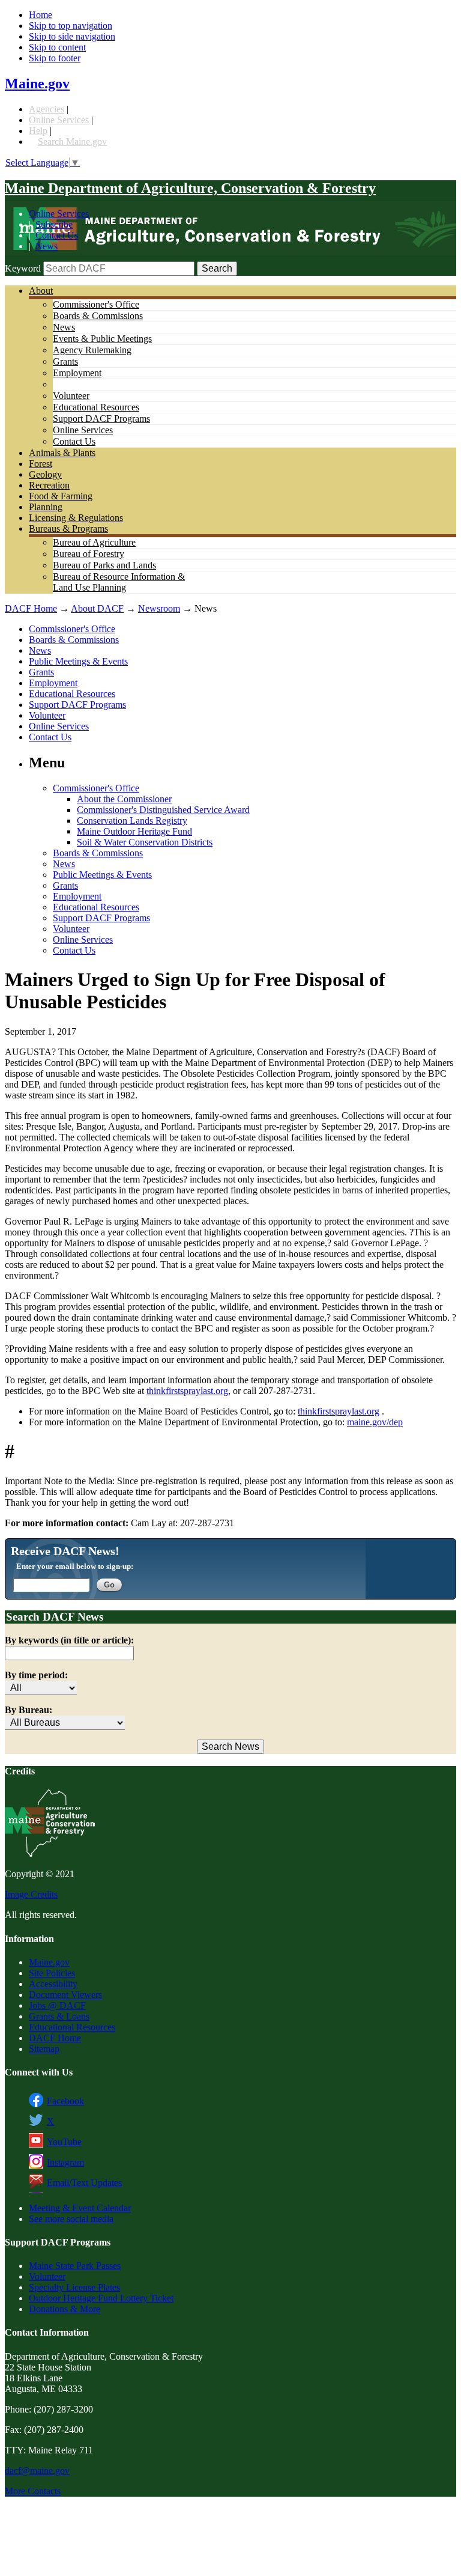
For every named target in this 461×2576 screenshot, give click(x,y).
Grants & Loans (59, 2016)
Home (41, 15)
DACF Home (31, 608)
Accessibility (53, 1984)
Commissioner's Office (96, 304)
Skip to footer (55, 58)
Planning (46, 507)
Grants (65, 361)
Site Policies (52, 1973)
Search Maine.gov (72, 142)
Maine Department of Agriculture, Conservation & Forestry (190, 188)
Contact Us (57, 235)
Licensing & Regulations (76, 518)
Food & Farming (61, 496)
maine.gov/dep (375, 1422)
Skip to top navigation (71, 26)
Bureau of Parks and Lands (104, 565)
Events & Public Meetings (102, 339)
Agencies (47, 109)
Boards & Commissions (98, 316)
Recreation (49, 485)
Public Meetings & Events (78, 661)
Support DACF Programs (101, 419)
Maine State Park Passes (75, 2266)
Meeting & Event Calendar (80, 2208)
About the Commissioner (124, 799)
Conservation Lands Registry (132, 821)
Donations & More (65, 2309)
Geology (45, 474)
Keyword (23, 268)
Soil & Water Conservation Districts (145, 842)
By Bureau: (29, 1710)
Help (38, 131)
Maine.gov (37, 84)
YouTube (64, 2142)
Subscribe (54, 224)
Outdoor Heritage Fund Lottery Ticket (101, 2298)
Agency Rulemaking (92, 350)
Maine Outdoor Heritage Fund (134, 831)
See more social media (71, 2219)
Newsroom (159, 608)
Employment (77, 373)
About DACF (97, 608)
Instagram (65, 2162)
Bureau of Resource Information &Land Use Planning (119, 582)
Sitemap (44, 2049)
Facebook (65, 2101)
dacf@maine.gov (37, 2471)
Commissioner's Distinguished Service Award (163, 810)
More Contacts (33, 2491)
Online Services (59, 120)
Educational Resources (96, 407)
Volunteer (71, 396)
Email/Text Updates (84, 2183)
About (41, 291)
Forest (41, 464)
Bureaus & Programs (68, 528)
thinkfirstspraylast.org (187, 1391)
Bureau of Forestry (89, 554)
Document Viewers (65, 1995)
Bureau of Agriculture (94, 542)
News (47, 246)
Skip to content (57, 47)
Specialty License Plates (74, 2287)
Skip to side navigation (72, 36)
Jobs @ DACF (57, 2005)
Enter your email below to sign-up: (75, 1566)
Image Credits (31, 1894)
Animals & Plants (62, 453)
